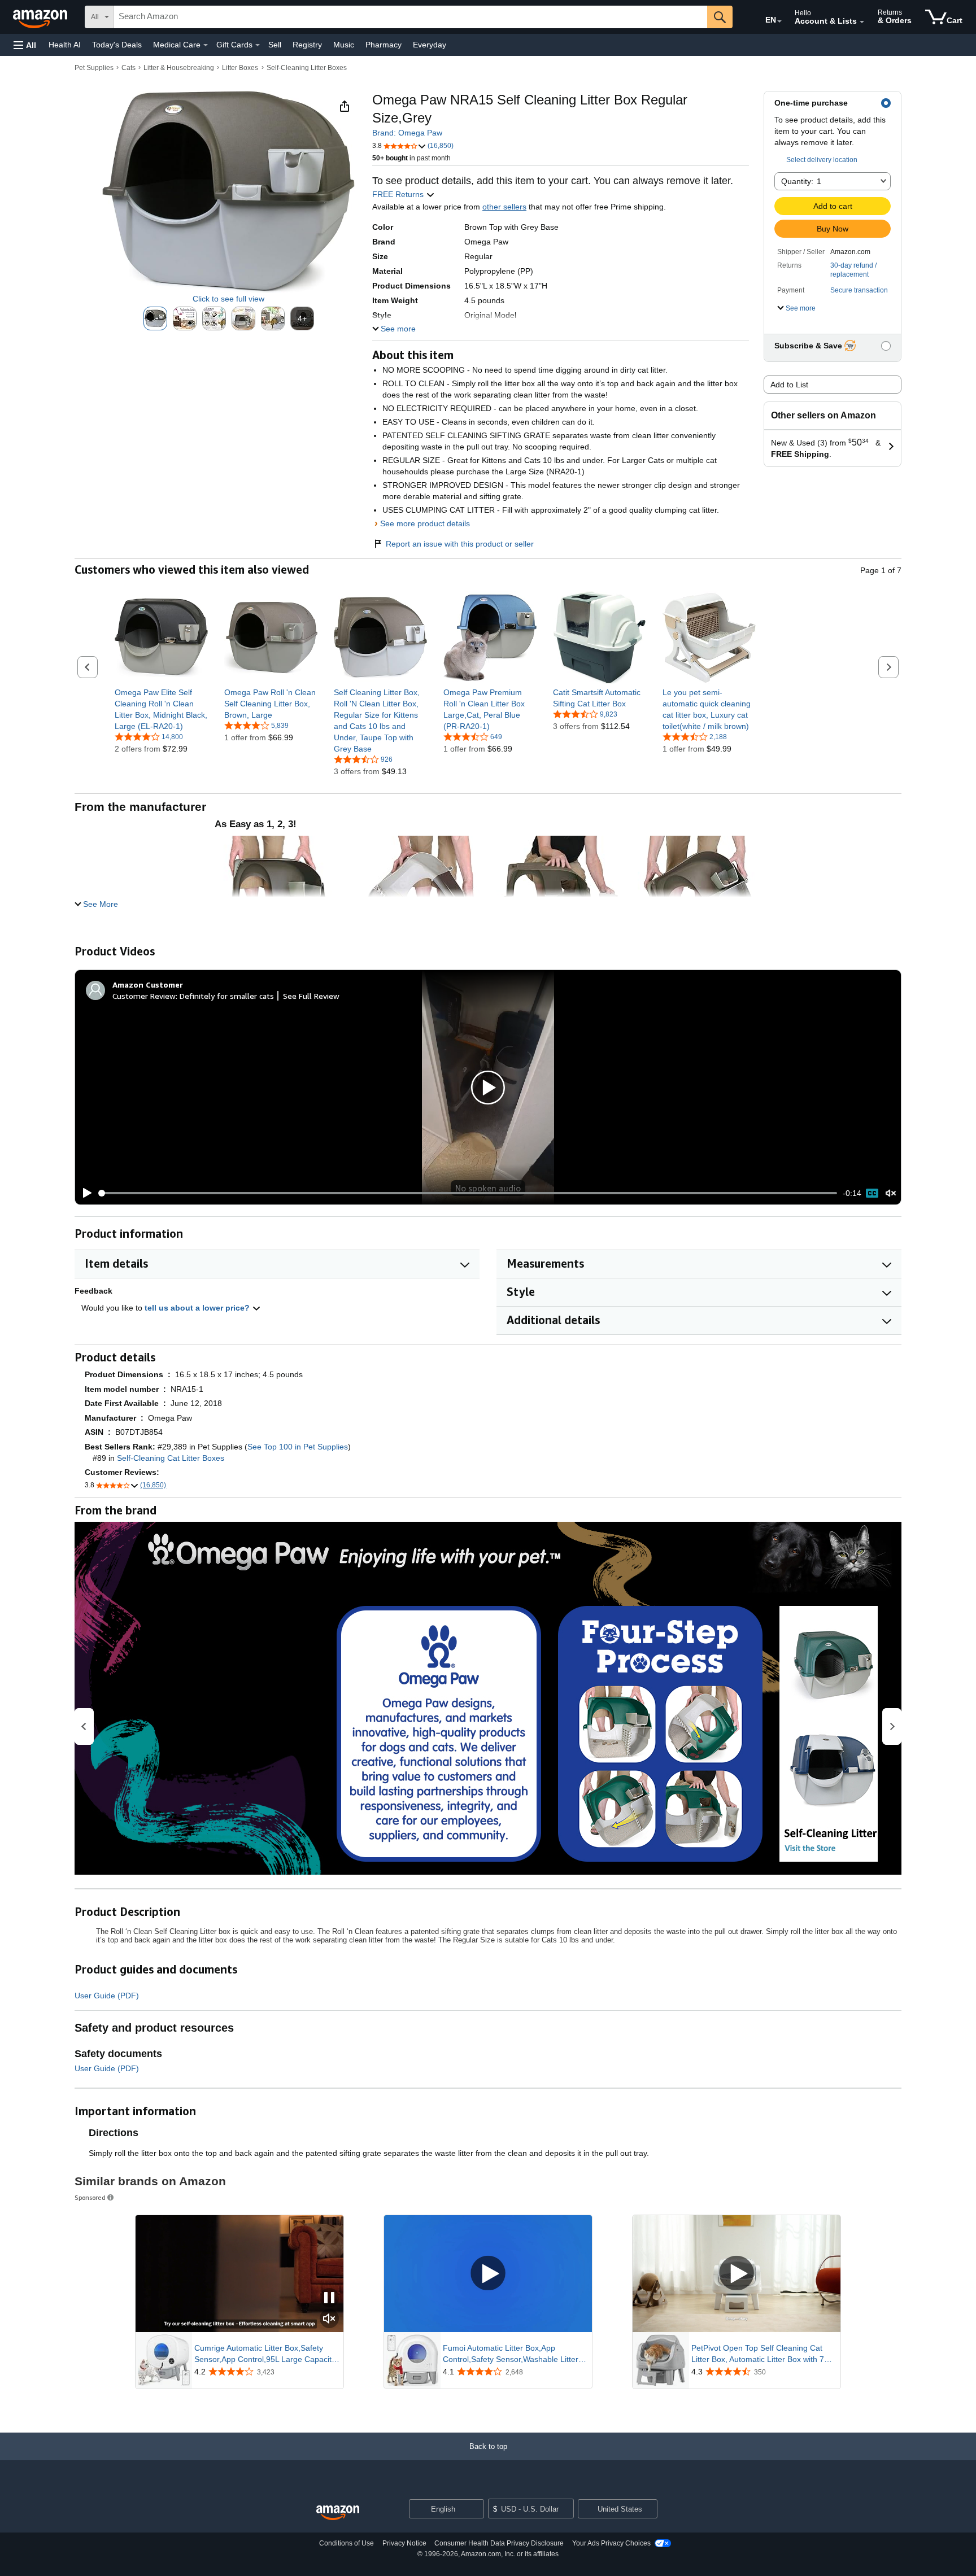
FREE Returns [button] (399, 194)
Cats (128, 68)
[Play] (84, 1193)
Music (344, 45)
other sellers (504, 207)
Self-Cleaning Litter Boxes (307, 68)
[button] (25, 45)
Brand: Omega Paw (407, 133)
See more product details (425, 523)
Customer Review (144, 996)
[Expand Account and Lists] (862, 22)
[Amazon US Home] (338, 2513)
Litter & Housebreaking (179, 68)
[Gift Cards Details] (258, 45)
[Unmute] (891, 1193)
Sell (275, 45)
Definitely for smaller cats (227, 996)
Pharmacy (384, 45)
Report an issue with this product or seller (460, 544)
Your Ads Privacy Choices (611, 2543)
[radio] (155, 318)
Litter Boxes (240, 68)
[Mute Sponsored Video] (329, 2319)
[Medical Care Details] (206, 45)
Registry (307, 45)
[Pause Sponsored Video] (329, 2298)
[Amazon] (41, 17)
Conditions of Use (347, 2543)
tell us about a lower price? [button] (198, 1308)
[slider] (468, 1193)
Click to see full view (228, 299)
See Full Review (311, 996)
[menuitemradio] (872, 1193)
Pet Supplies (94, 68)
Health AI (65, 45)
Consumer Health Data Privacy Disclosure (499, 2543)
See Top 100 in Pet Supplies (298, 1447)
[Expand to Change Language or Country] (779, 21)
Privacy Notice (404, 2543)
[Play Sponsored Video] (488, 2274)
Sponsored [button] (90, 2197)
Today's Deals (117, 45)
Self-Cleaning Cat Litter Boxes (171, 1458)
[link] (161, 709)
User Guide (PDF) (107, 1996)
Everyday (430, 45)
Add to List (789, 385)
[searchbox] (411, 17)
